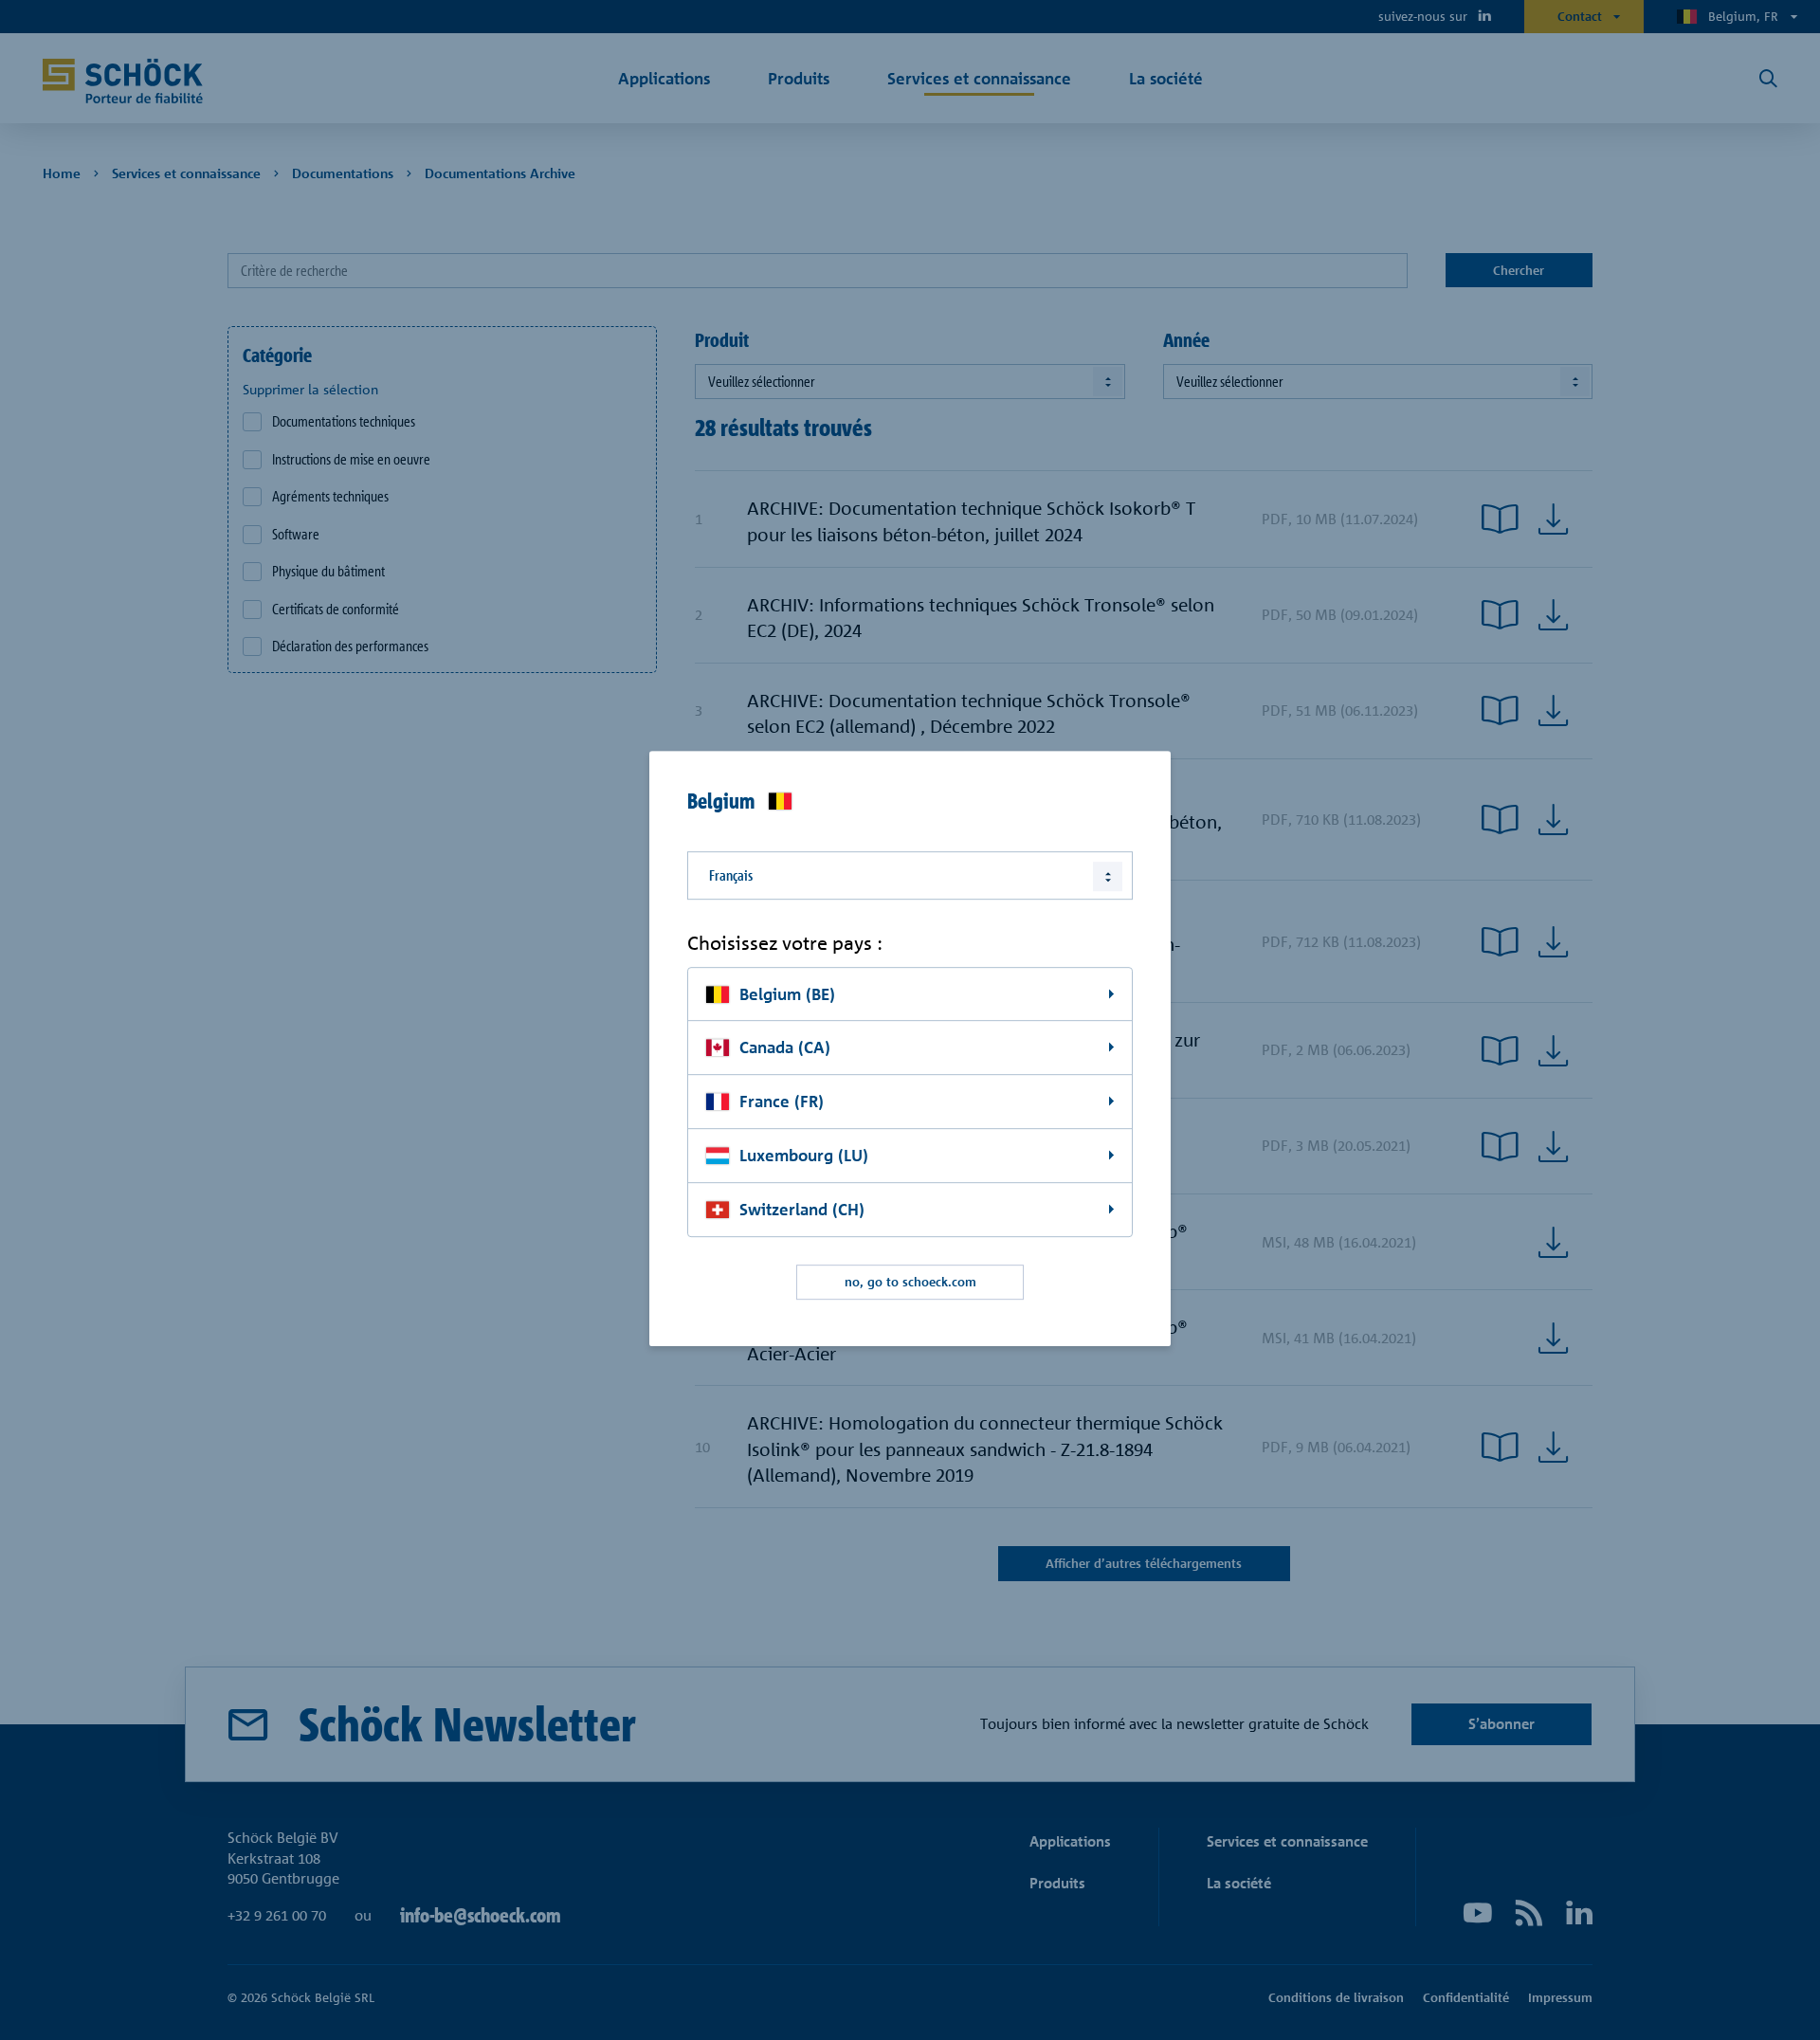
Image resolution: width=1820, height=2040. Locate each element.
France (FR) (782, 1102)
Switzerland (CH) (802, 1209)
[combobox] (910, 875)
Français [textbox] (731, 875)
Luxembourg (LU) (804, 1155)
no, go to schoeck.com (910, 1282)
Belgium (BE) (787, 994)
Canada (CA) (785, 1048)
